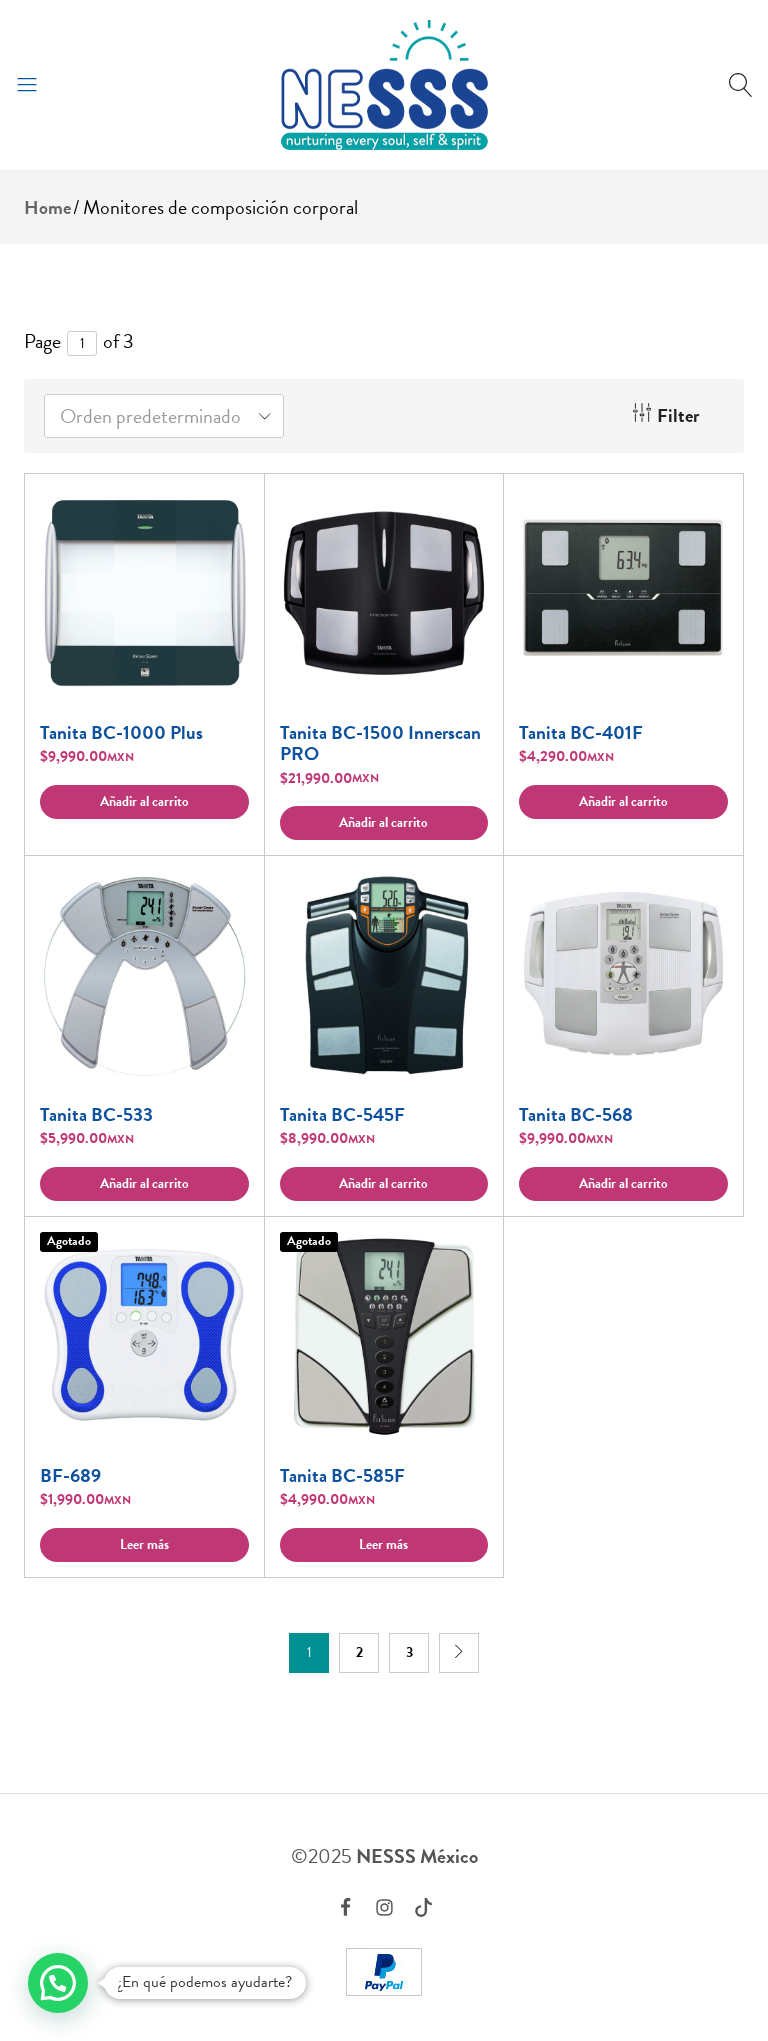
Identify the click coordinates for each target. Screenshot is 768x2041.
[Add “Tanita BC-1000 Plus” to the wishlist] (224, 518)
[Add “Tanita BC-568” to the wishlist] (703, 900)
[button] (144, 802)
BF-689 (70, 1475)
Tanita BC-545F (342, 1114)
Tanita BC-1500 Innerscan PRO (380, 743)
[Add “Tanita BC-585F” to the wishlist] (463, 1261)
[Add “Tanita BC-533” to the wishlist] (224, 900)
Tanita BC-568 (576, 1114)
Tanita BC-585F (342, 1475)
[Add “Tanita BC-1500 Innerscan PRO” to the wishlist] (463, 518)
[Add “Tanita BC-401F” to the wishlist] (703, 518)
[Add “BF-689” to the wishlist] (224, 1261)
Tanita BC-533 (96, 1114)
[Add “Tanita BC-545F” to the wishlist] (463, 900)
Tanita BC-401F (581, 732)
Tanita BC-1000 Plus (121, 732)
